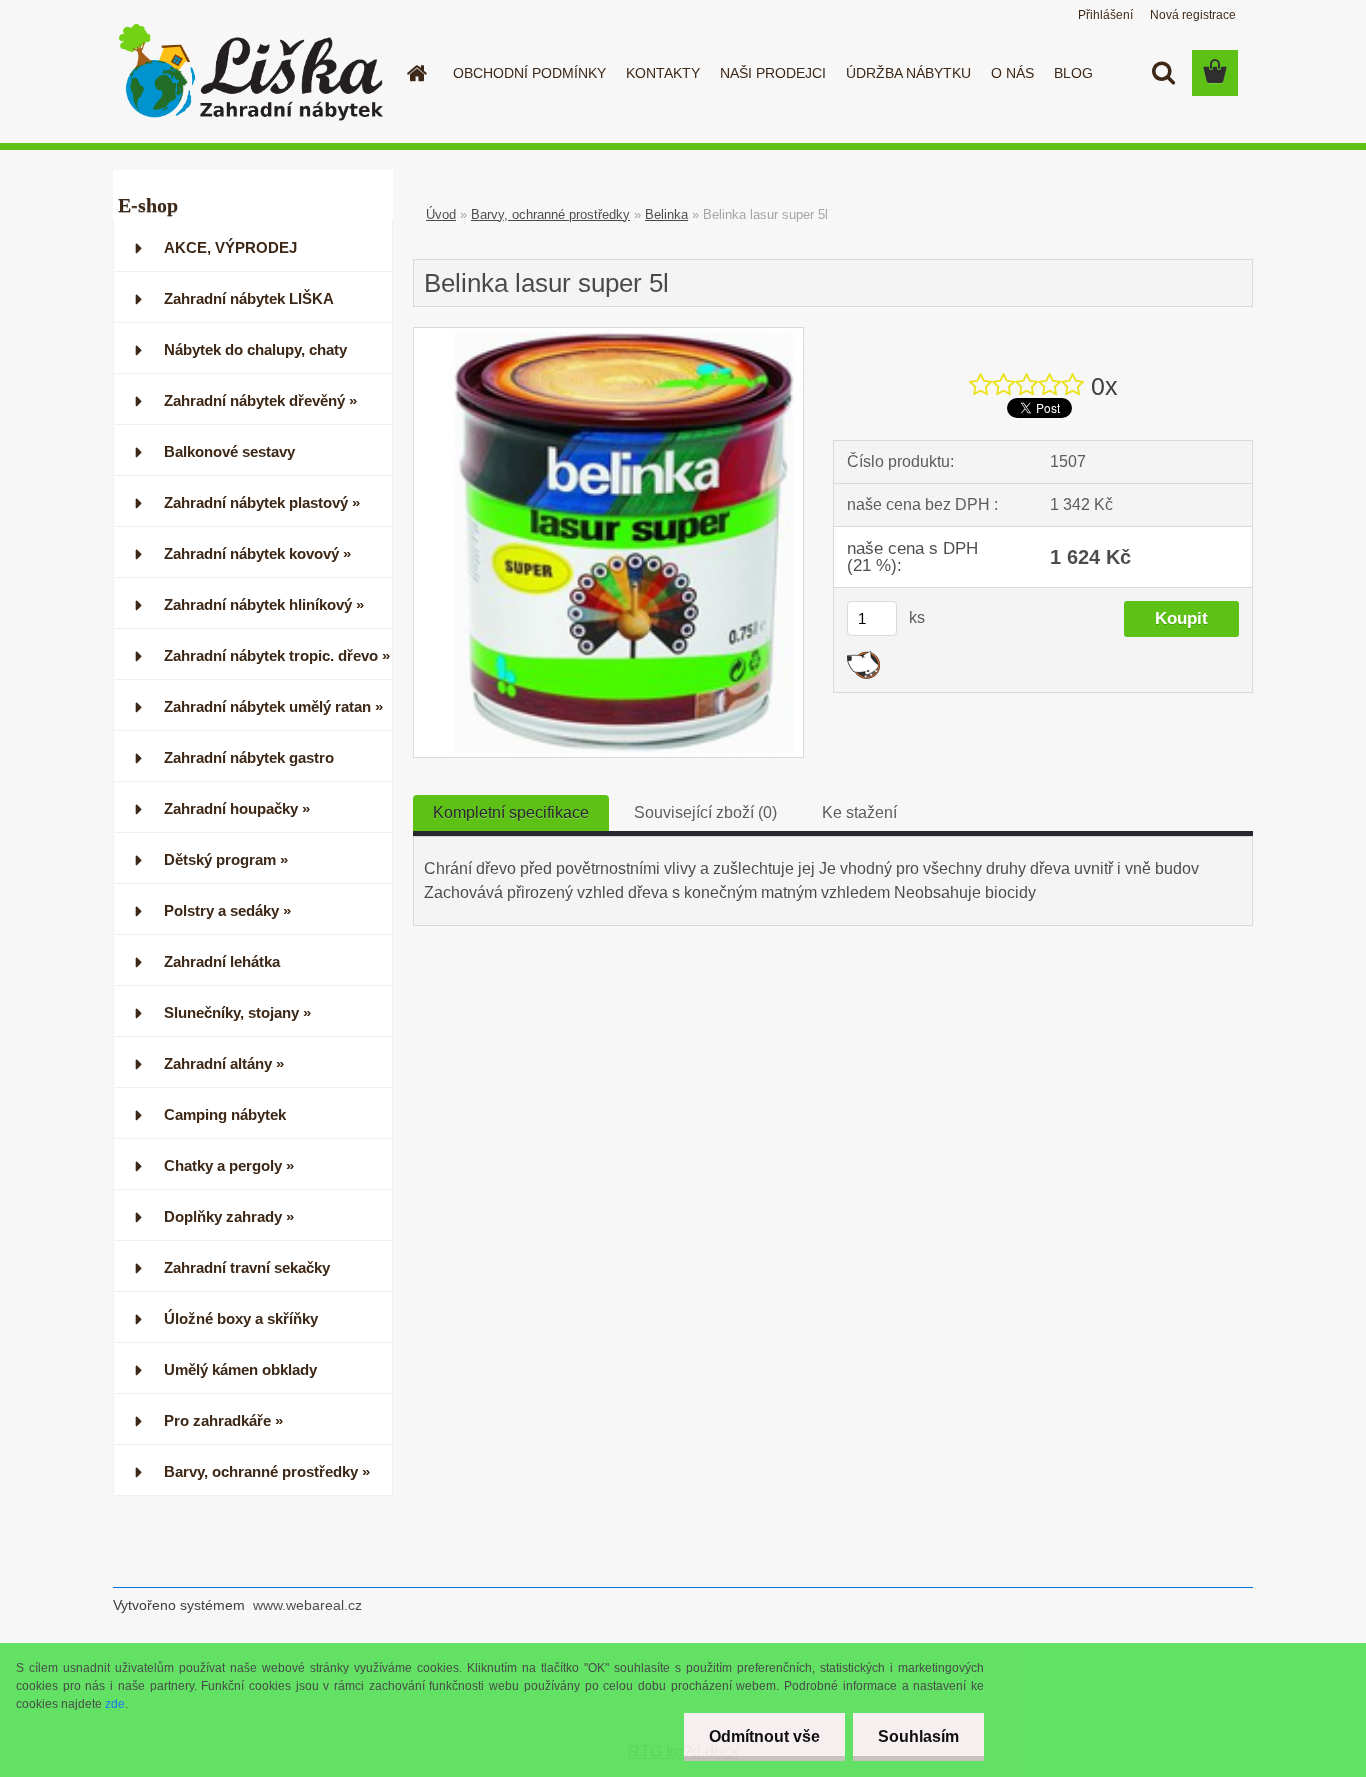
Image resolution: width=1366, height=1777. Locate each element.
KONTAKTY (663, 73)
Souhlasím (918, 1736)
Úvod (441, 214)
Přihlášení (1105, 15)
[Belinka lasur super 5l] (608, 335)
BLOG (1073, 73)
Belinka (666, 214)
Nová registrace (1193, 15)
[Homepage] (415, 73)
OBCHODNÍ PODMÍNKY (529, 73)
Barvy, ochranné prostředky (550, 214)
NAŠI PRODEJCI (773, 73)
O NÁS (1012, 73)
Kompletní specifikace (511, 812)
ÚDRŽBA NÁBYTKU (908, 73)
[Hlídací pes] (863, 658)
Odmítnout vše (764, 1736)
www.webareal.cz (307, 1605)
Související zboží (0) (705, 812)
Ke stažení (859, 812)
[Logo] (250, 74)
